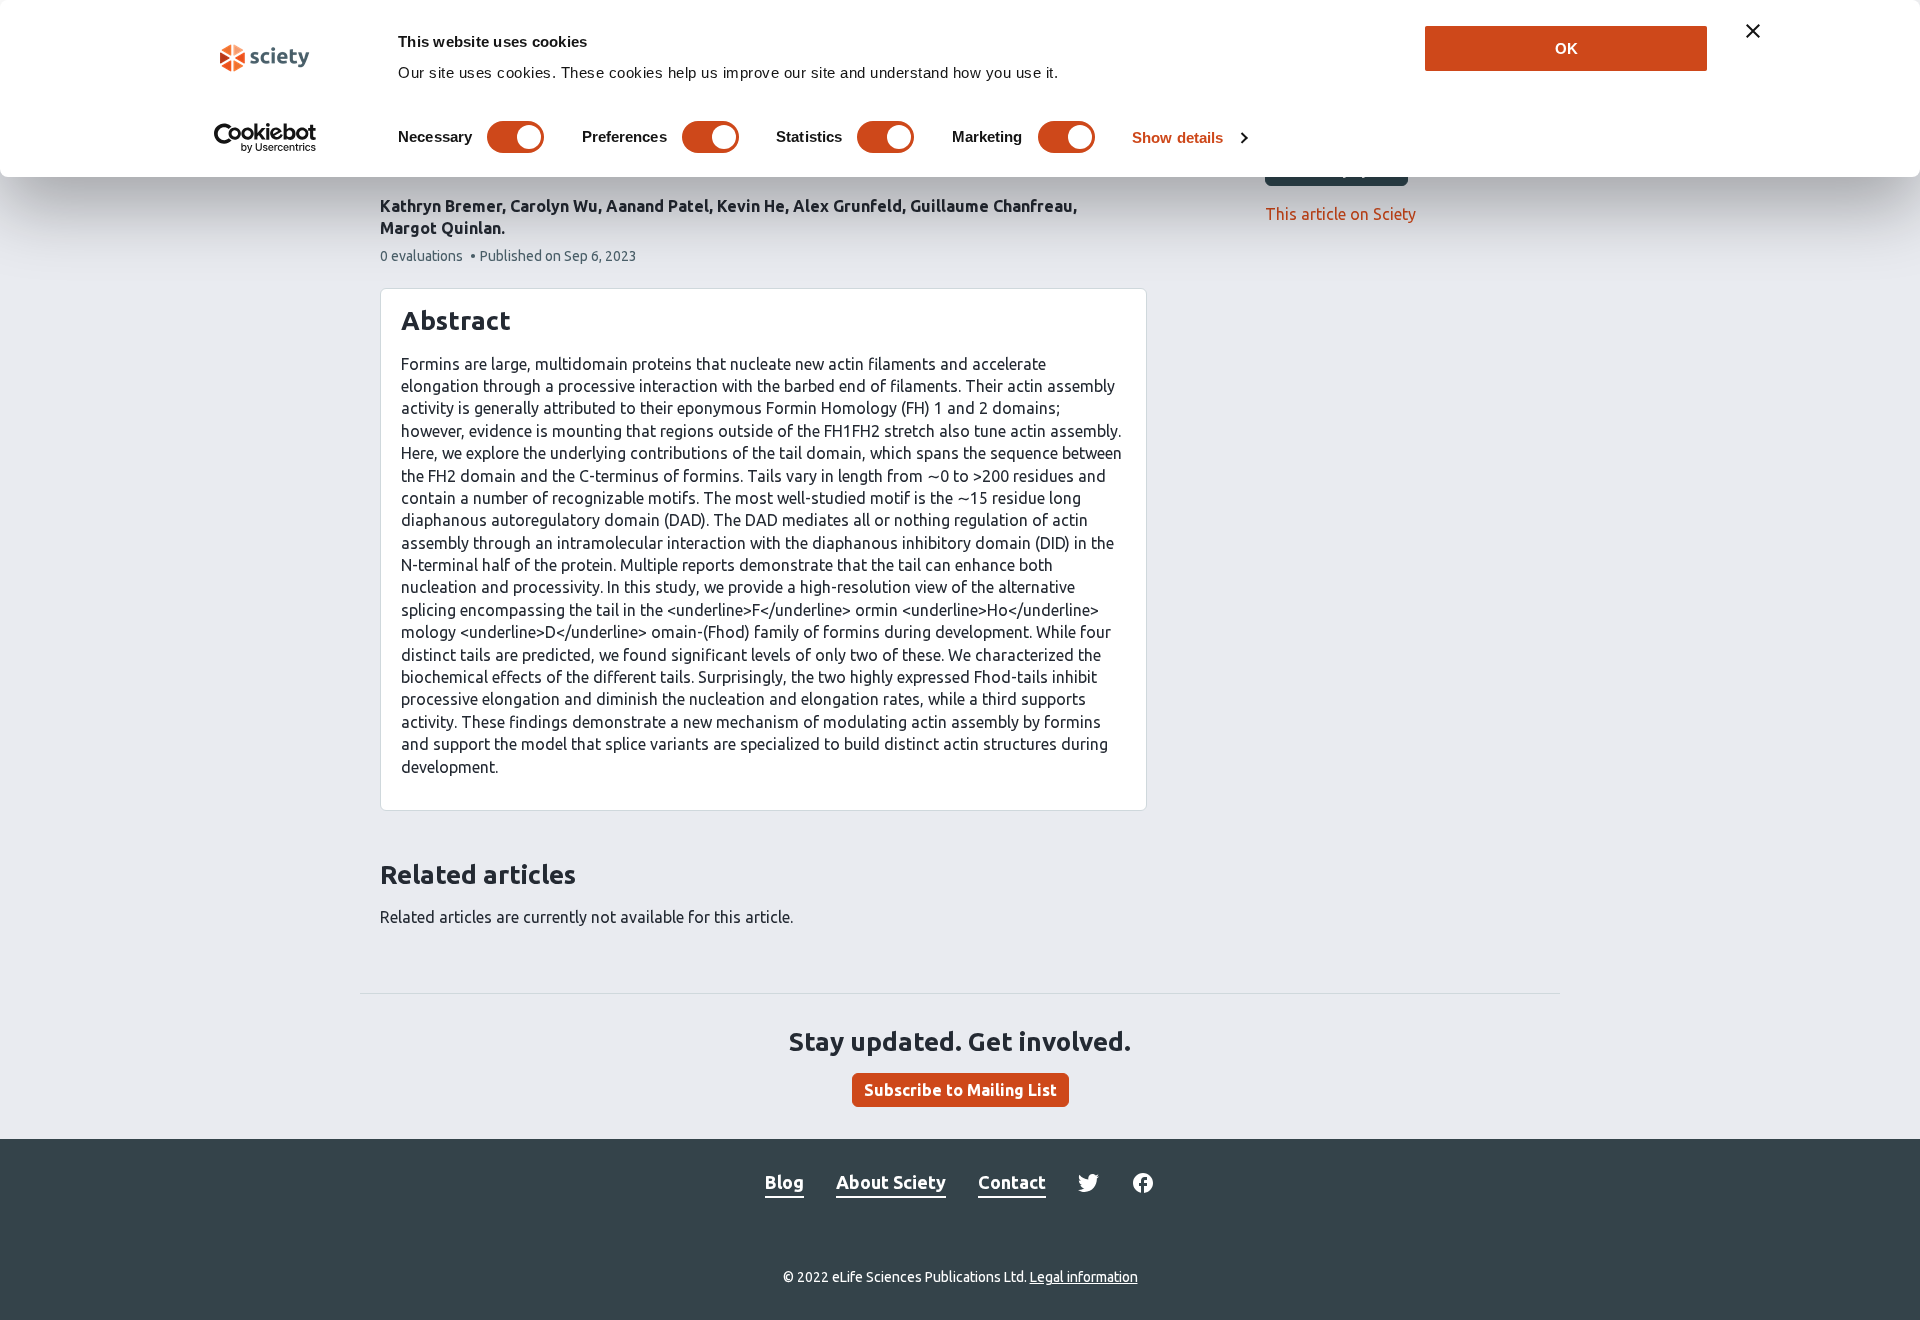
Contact (1012, 1182)
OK (1566, 48)
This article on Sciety (1340, 214)
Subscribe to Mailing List (960, 1090)
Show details (1177, 137)
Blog (784, 1182)
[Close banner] (1753, 31)
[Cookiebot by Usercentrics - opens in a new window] (265, 138)
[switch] (710, 137)
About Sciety (891, 1182)
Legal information (1084, 1277)
